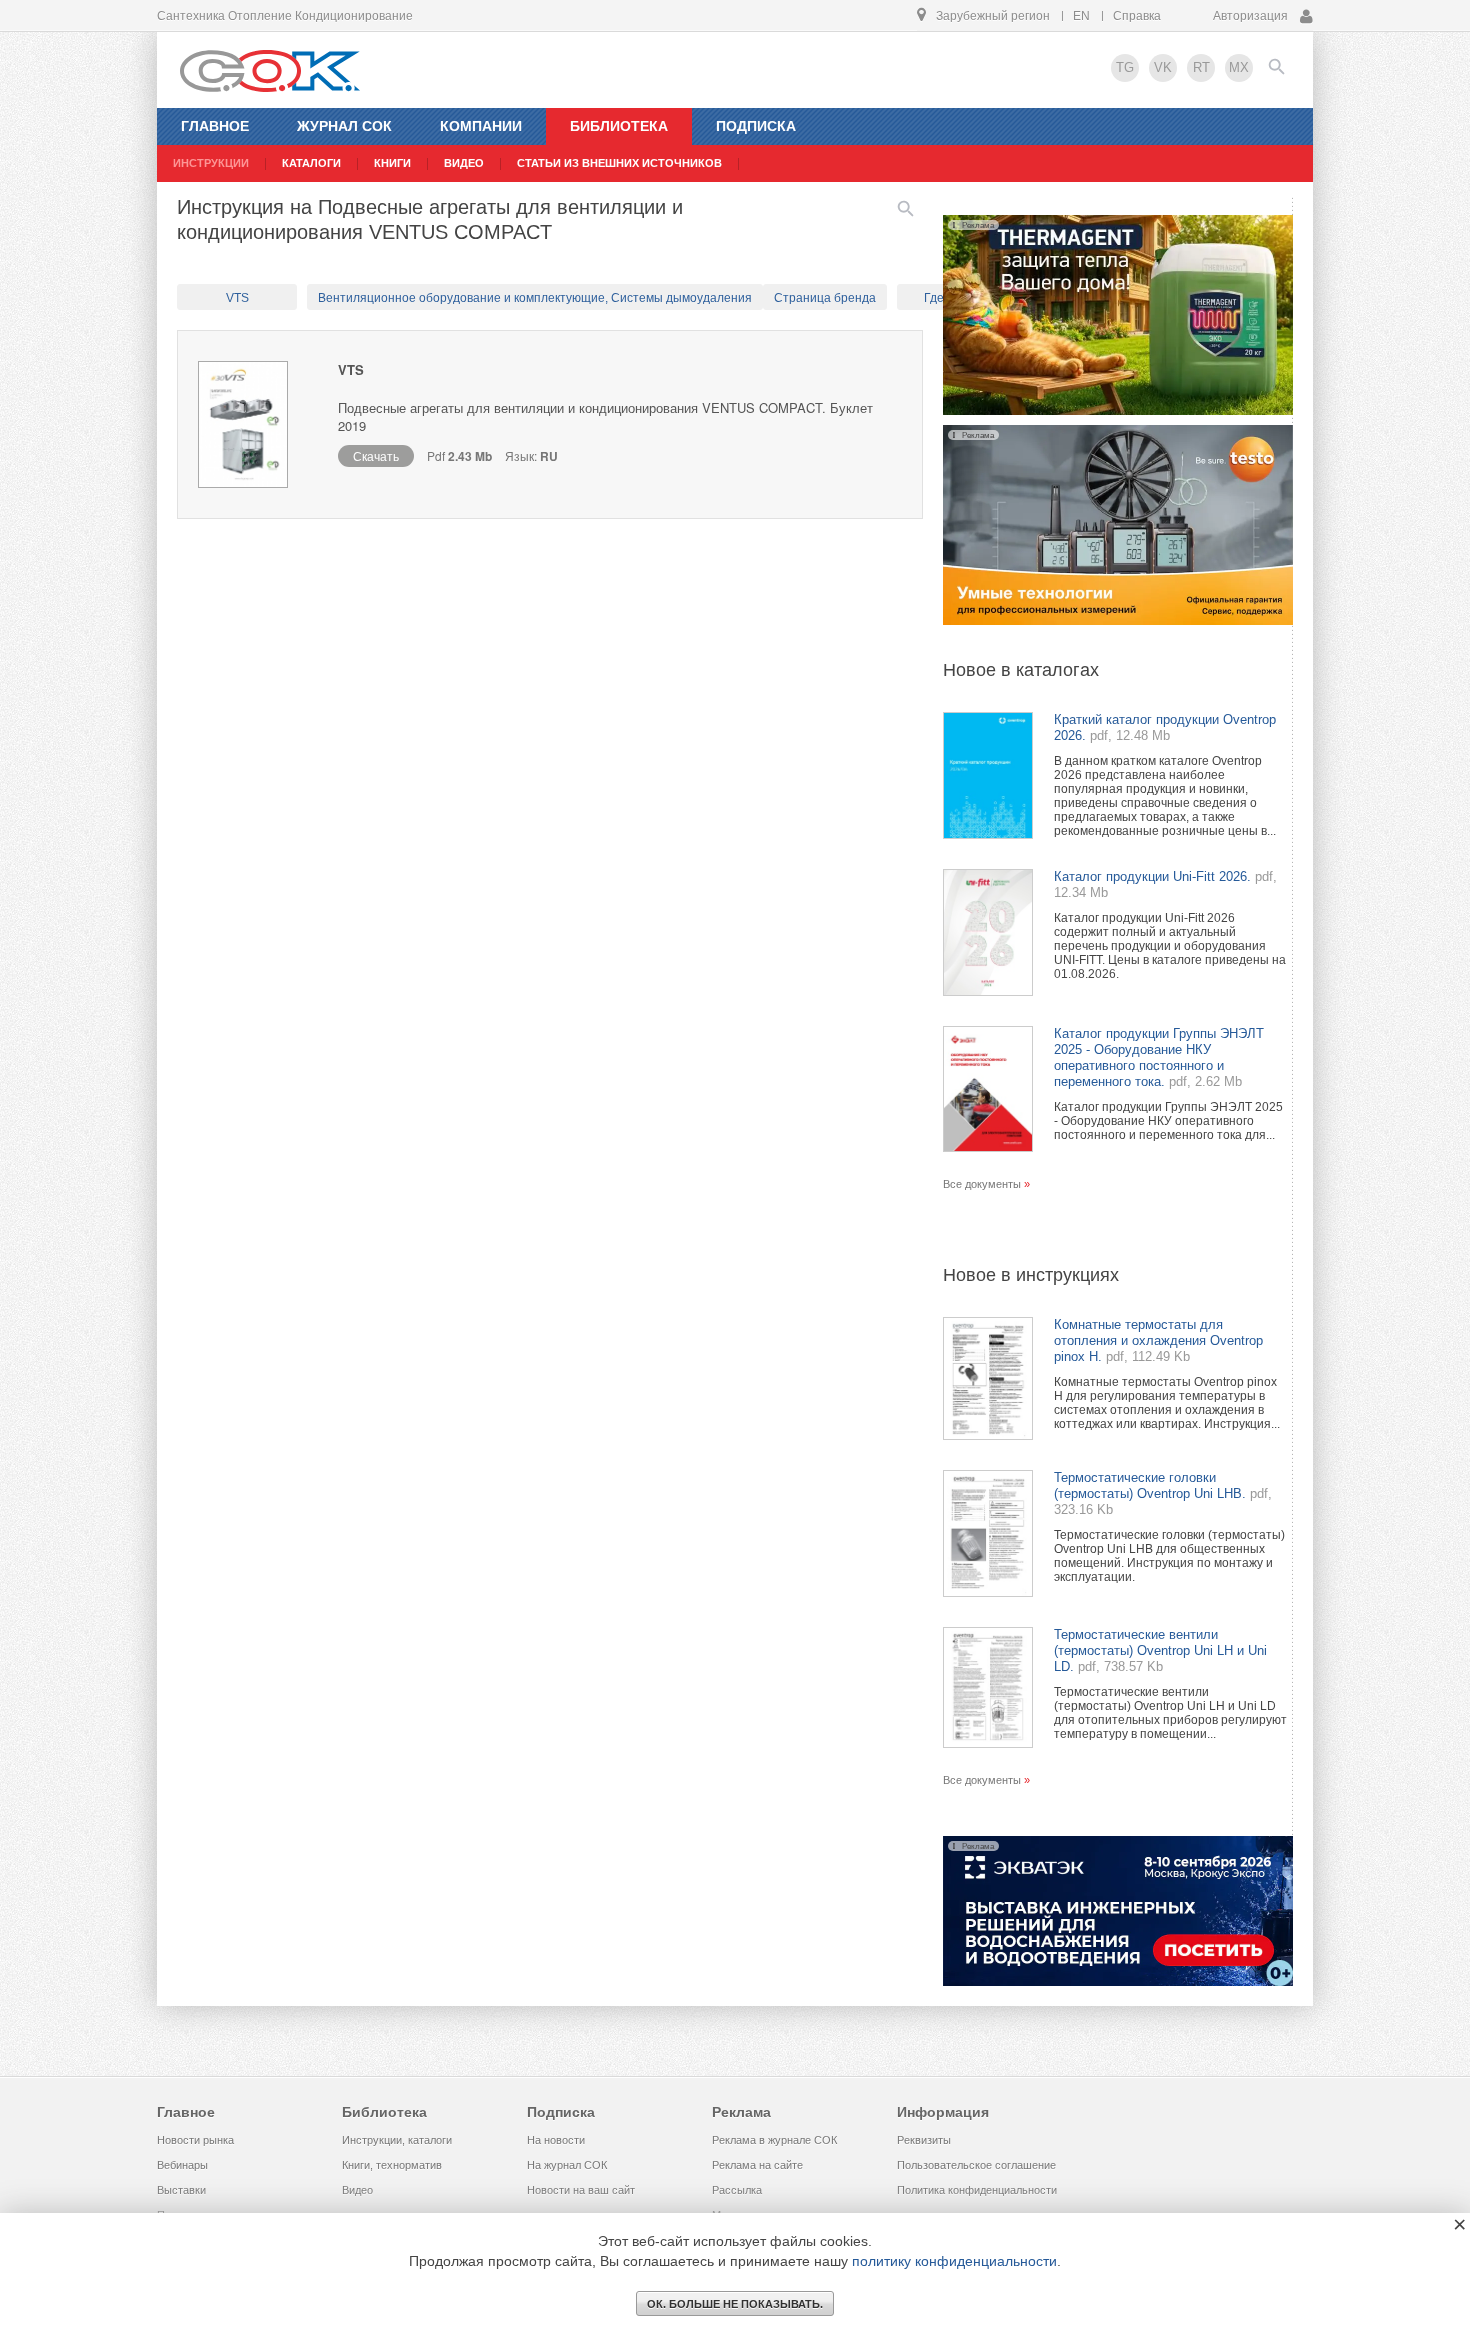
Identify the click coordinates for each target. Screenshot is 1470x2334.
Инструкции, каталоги (397, 2140)
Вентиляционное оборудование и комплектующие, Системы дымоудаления (535, 298)
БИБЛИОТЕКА (619, 126)
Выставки (181, 2190)
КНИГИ (392, 163)
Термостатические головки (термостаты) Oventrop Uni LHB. (1150, 1485)
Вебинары (182, 2165)
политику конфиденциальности (954, 2261)
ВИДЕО (464, 163)
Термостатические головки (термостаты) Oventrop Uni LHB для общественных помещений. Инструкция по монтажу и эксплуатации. (1169, 1556)
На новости (556, 2140)
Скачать (376, 455)
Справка (1137, 16)
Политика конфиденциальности (977, 2190)
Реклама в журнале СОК (774, 2140)
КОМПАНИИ (481, 126)
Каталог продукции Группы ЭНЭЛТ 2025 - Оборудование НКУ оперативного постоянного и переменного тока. (1159, 1057)
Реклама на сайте (757, 2165)
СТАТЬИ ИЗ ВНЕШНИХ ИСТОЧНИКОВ (619, 163)
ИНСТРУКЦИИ (211, 163)
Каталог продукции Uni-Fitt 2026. (1152, 876)
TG (1125, 67)
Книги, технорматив (392, 2165)
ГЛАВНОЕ (215, 126)
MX (1239, 67)
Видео (357, 2190)
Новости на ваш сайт (581, 2190)
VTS (237, 298)
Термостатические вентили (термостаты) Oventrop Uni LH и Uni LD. (1160, 1650)
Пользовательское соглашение (976, 2165)
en (1081, 16)
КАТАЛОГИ (311, 163)
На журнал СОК (567, 2165)
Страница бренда (825, 298)
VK (1163, 67)
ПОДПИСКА (756, 126)
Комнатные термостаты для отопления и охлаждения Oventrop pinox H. (1158, 1340)
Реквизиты (924, 2140)
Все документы (982, 1184)
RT (1201, 67)
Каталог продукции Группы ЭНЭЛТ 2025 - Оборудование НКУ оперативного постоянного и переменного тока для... (1168, 1121)
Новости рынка (195, 2140)
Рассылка (737, 2190)
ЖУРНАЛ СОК (344, 126)
